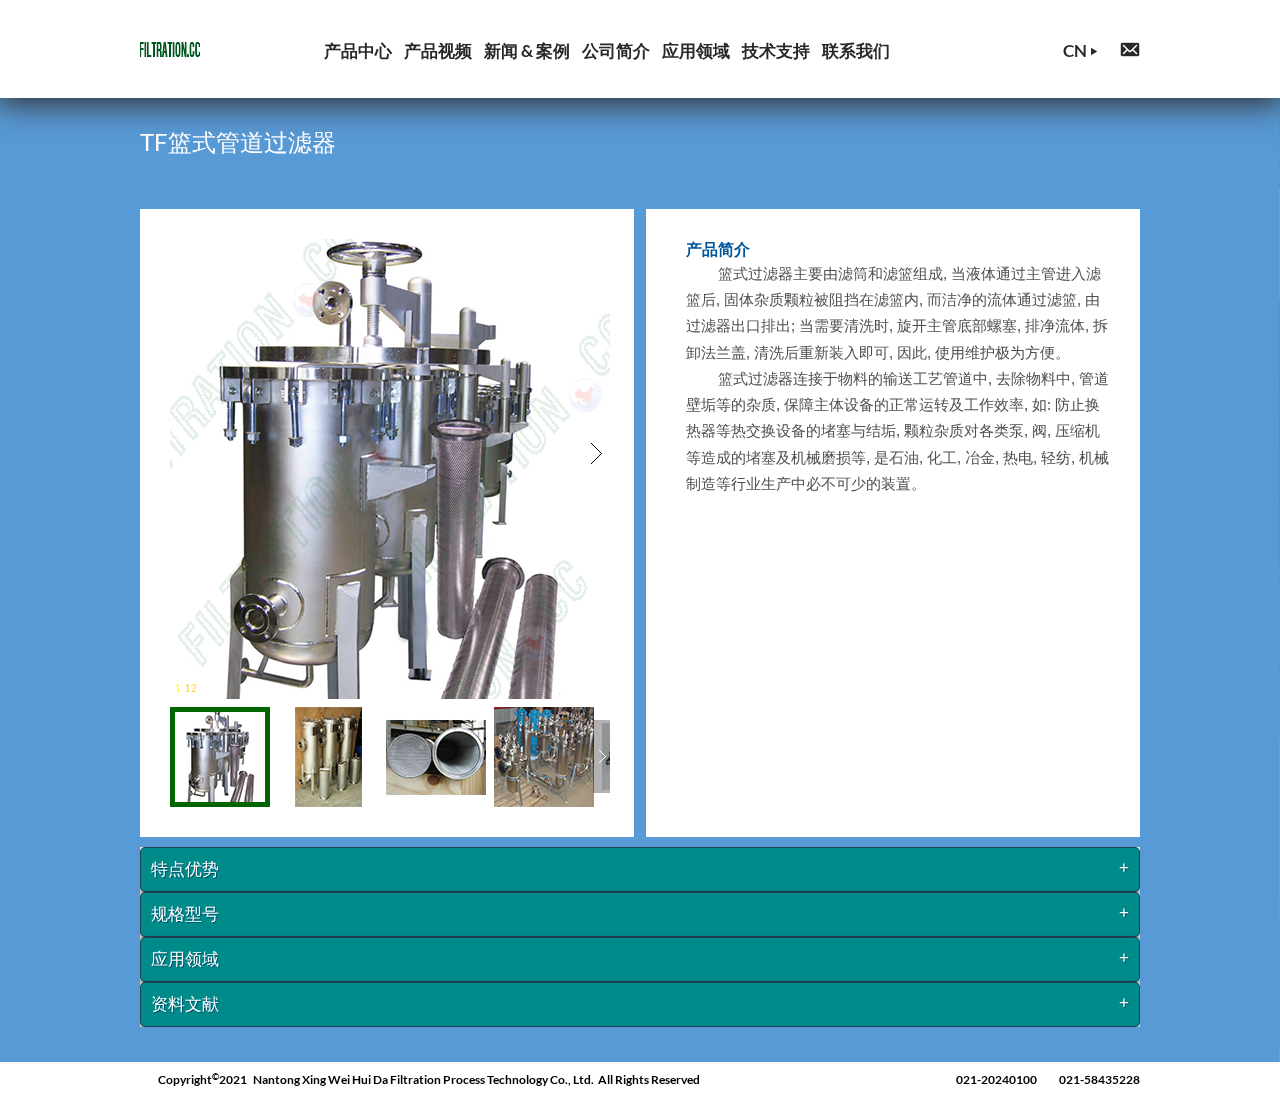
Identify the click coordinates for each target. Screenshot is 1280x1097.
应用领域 (696, 50)
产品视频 (438, 50)
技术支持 (776, 50)
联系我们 (856, 50)
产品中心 (358, 50)
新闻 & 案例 (527, 50)
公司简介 (616, 50)
